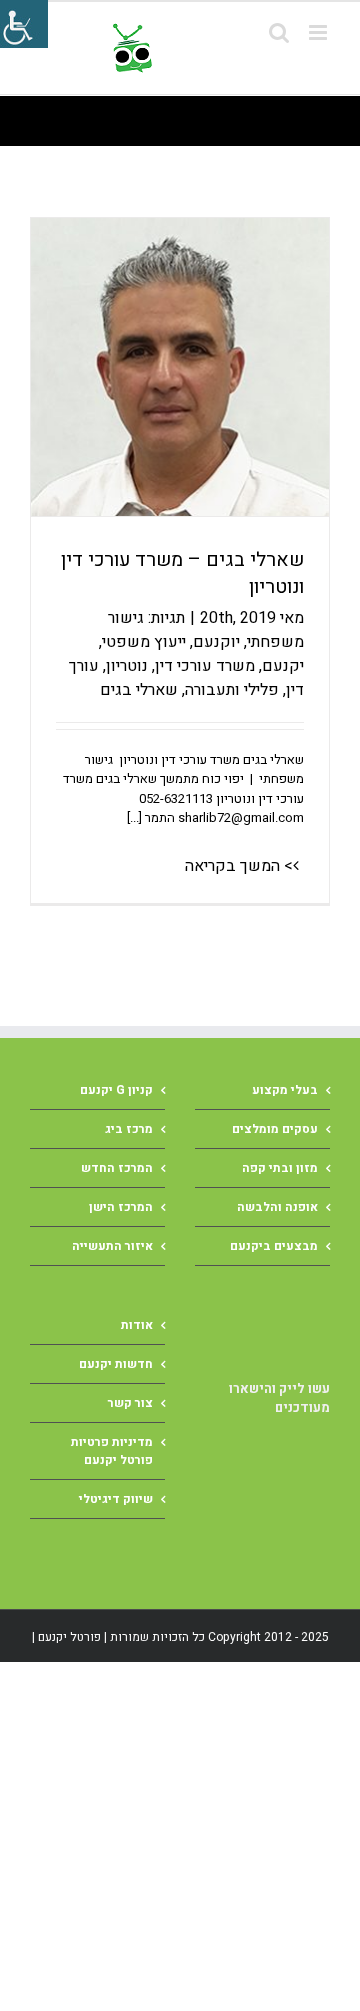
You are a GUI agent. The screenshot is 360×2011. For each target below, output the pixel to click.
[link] (217, 48)
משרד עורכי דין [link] (205, 666)
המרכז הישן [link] (121, 1207)
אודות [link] (137, 1325)
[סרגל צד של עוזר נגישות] (24, 24)
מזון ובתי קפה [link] (280, 1168)
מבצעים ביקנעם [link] (274, 1246)
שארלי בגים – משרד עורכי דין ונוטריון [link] (182, 573)
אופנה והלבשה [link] (277, 1207)
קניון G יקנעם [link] (116, 1090)
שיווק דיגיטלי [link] (116, 1499)
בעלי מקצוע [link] (285, 1090)
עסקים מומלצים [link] (275, 1129)
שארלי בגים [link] (139, 690)
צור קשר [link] (130, 1403)
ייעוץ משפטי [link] (144, 642)
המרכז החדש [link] (117, 1168)
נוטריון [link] (127, 666)
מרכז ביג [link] (129, 1129)
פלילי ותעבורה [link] (232, 690)
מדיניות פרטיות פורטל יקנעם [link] (112, 1451)
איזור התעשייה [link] (112, 1246)
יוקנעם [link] (216, 642)
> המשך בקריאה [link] (239, 866)
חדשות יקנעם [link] (116, 1364)
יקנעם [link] (283, 666)
